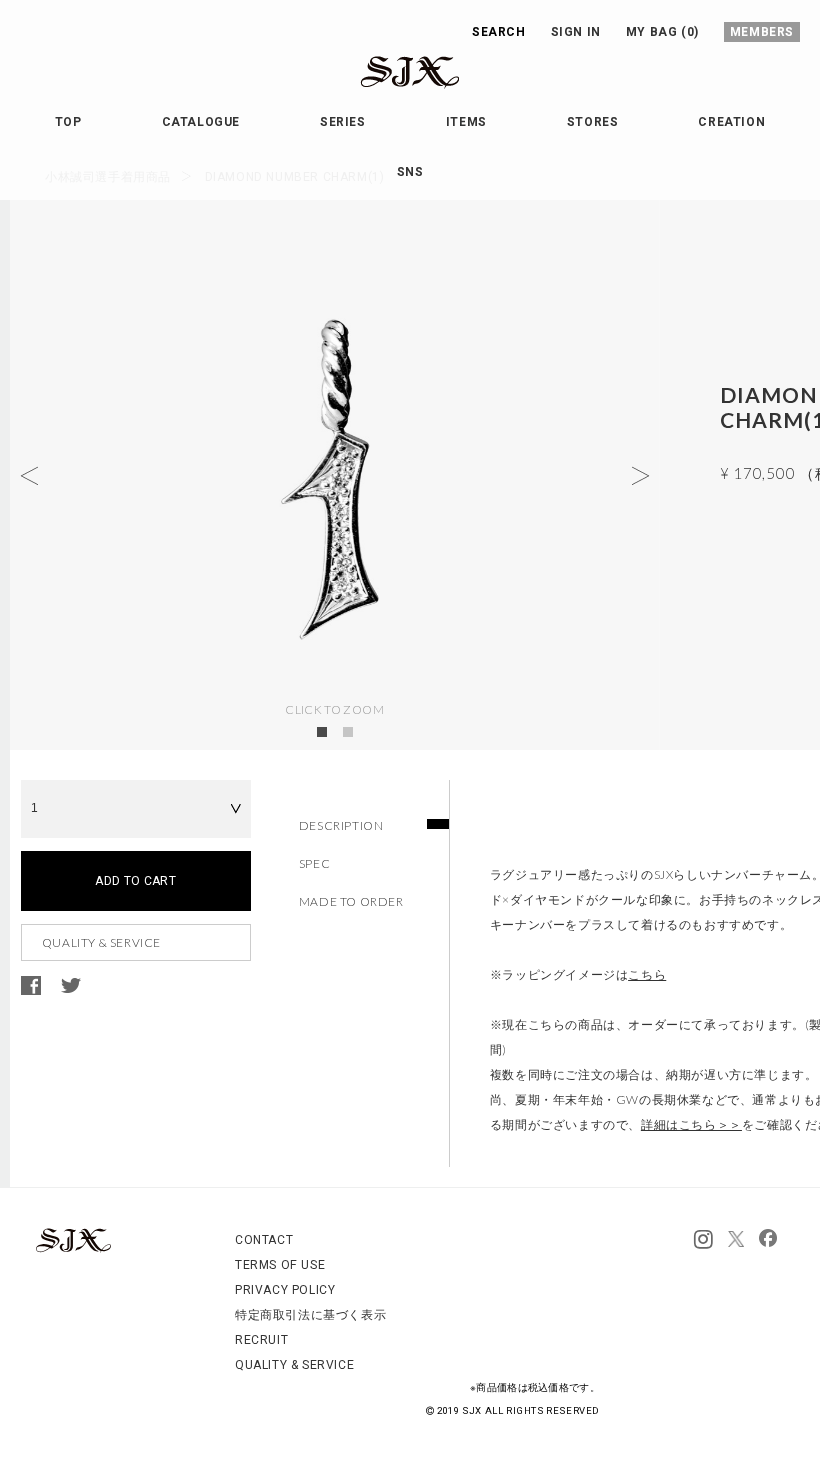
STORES (593, 122)
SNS (410, 172)
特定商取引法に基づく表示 (310, 1315)
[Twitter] (736, 1240)
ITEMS (466, 122)
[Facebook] (768, 1240)
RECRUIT (261, 1340)
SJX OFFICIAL (394, 88)
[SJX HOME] (73, 1249)
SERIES (343, 122)
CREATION (731, 122)
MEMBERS (762, 32)
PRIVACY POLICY (285, 1290)
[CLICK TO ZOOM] (335, 475)
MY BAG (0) (662, 32)
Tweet (71, 986)
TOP (68, 122)
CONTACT (264, 1240)
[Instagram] (703, 1240)
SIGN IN (576, 32)
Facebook (31, 986)
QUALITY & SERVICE (101, 942)
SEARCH (499, 32)
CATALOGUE (201, 122)
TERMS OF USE (280, 1265)
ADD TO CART (135, 881)
